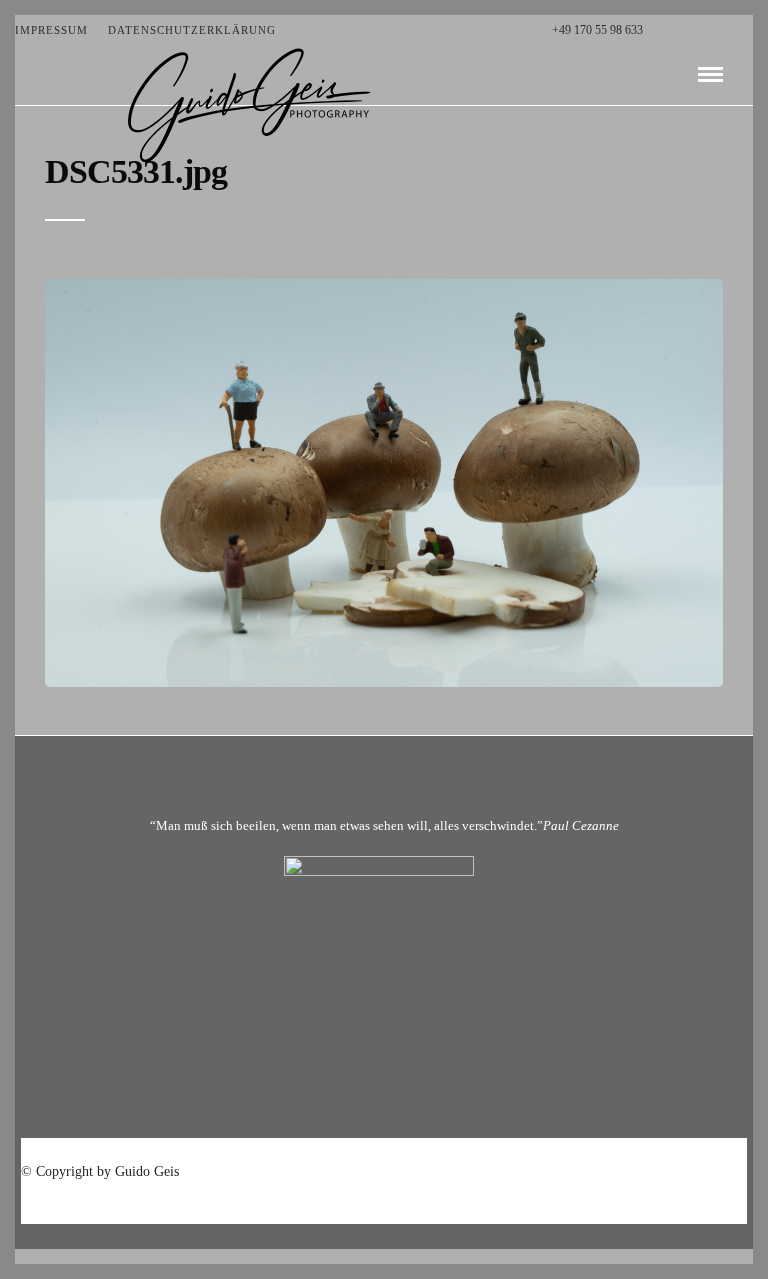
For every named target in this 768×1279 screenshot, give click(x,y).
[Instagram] (747, 30)
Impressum (51, 30)
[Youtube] (705, 30)
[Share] (678, 75)
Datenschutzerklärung (192, 30)
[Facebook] (663, 30)
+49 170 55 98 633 (597, 30)
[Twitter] (684, 30)
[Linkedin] (726, 30)
